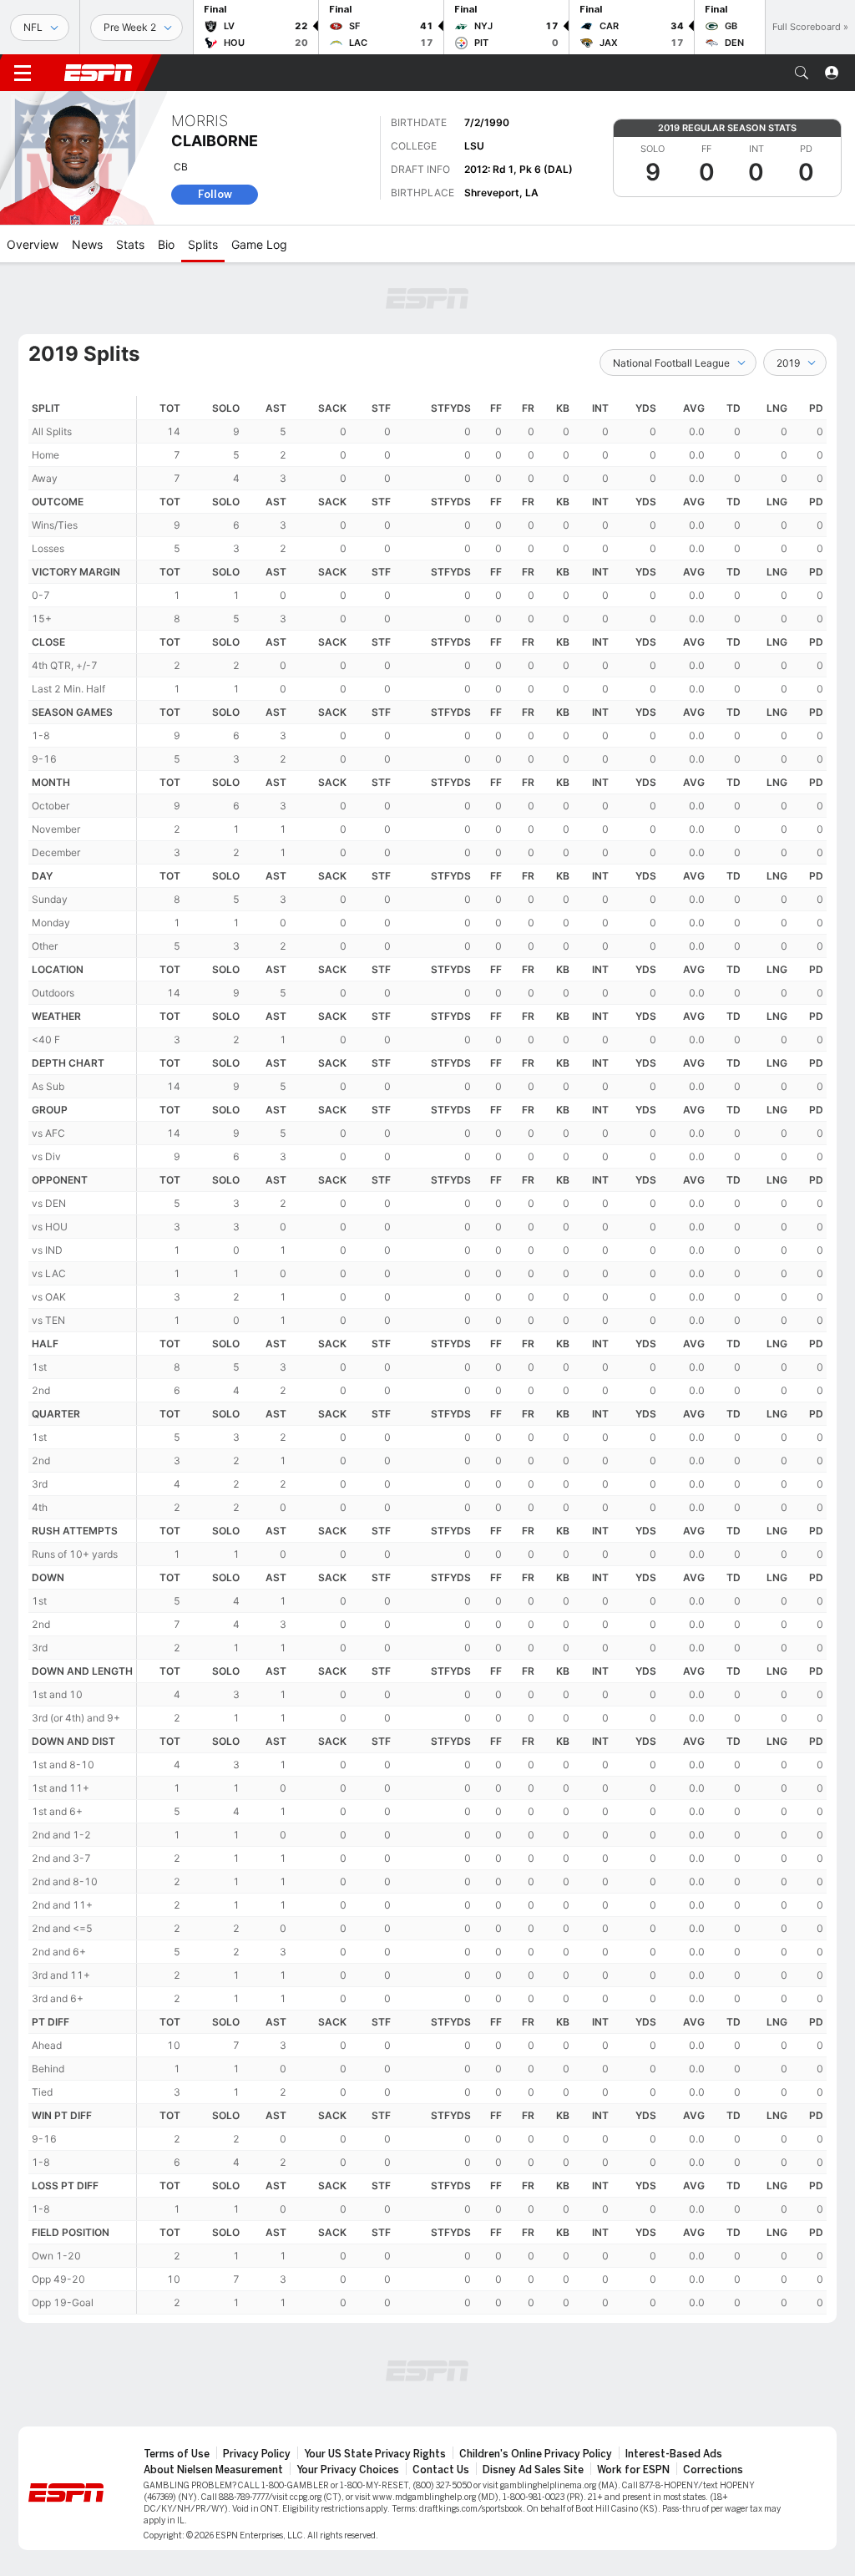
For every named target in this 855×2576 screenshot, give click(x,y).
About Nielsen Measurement (213, 2470)
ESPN (99, 73)
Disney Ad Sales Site (533, 2470)
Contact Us (441, 2470)
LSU (474, 146)
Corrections (713, 2470)
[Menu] (23, 73)
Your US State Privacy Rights (375, 2454)
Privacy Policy (257, 2454)
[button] (802, 73)
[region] (482, 1355)
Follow (215, 194)
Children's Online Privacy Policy (536, 2454)
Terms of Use (177, 2454)
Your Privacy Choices (348, 2470)
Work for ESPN (633, 2470)
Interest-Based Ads (674, 2454)
